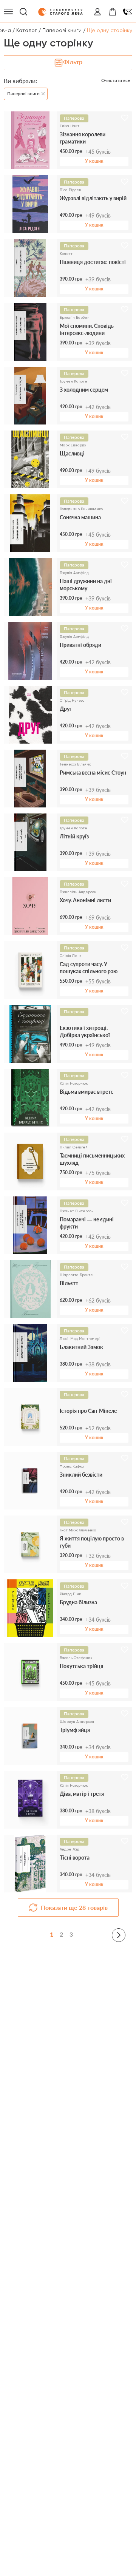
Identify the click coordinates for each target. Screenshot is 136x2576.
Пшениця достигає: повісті (93, 262)
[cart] (113, 12)
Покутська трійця (81, 1666)
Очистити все (116, 80)
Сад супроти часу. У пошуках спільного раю (89, 968)
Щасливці (72, 453)
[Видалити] (42, 92)
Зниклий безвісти (81, 1475)
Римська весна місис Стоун (93, 772)
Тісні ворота (75, 1858)
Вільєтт (69, 1283)
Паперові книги (62, 30)
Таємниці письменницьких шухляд (92, 1159)
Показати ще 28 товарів (74, 1907)
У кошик (94, 161)
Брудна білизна (78, 1602)
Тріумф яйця (75, 1730)
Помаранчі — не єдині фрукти (87, 1223)
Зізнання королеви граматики (83, 138)
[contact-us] (128, 12)
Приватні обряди (80, 645)
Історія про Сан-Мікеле (88, 1411)
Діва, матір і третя (82, 1794)
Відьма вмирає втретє (87, 1092)
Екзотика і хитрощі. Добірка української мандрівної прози (85, 1032)
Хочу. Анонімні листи (85, 900)
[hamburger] (8, 12)
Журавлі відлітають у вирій (93, 198)
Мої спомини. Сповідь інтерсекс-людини (87, 330)
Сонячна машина (80, 517)
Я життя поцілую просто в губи (92, 1542)
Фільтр (73, 62)
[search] (23, 12)
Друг (66, 709)
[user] (97, 12)
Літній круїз (74, 836)
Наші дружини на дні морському (86, 585)
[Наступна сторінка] (119, 1935)
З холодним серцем (84, 390)
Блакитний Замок (81, 1347)
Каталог (27, 30)
